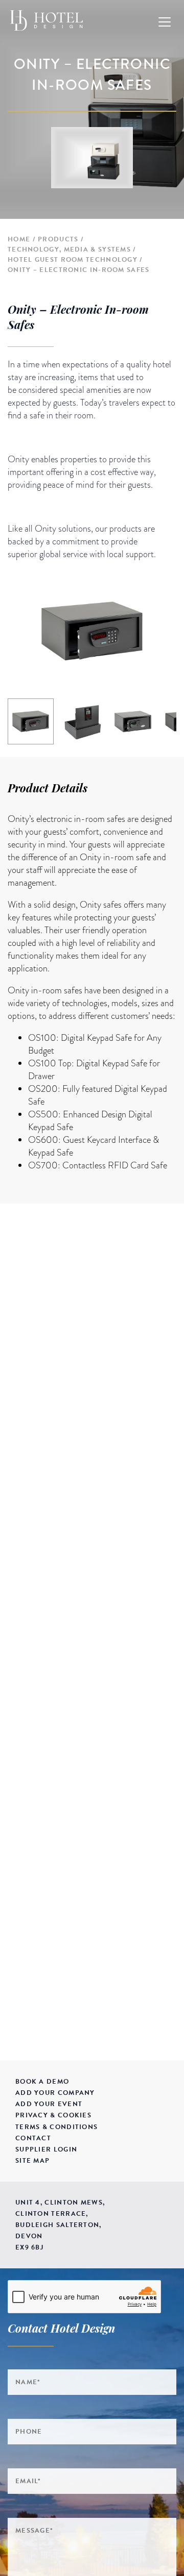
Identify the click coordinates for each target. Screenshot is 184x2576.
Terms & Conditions (56, 2127)
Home (19, 239)
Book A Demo (42, 2082)
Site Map (32, 2161)
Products (58, 239)
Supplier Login (46, 2149)
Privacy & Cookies (53, 2115)
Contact (33, 2138)
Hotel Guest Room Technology (73, 260)
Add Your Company (55, 2093)
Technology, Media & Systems (69, 249)
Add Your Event (49, 2104)
